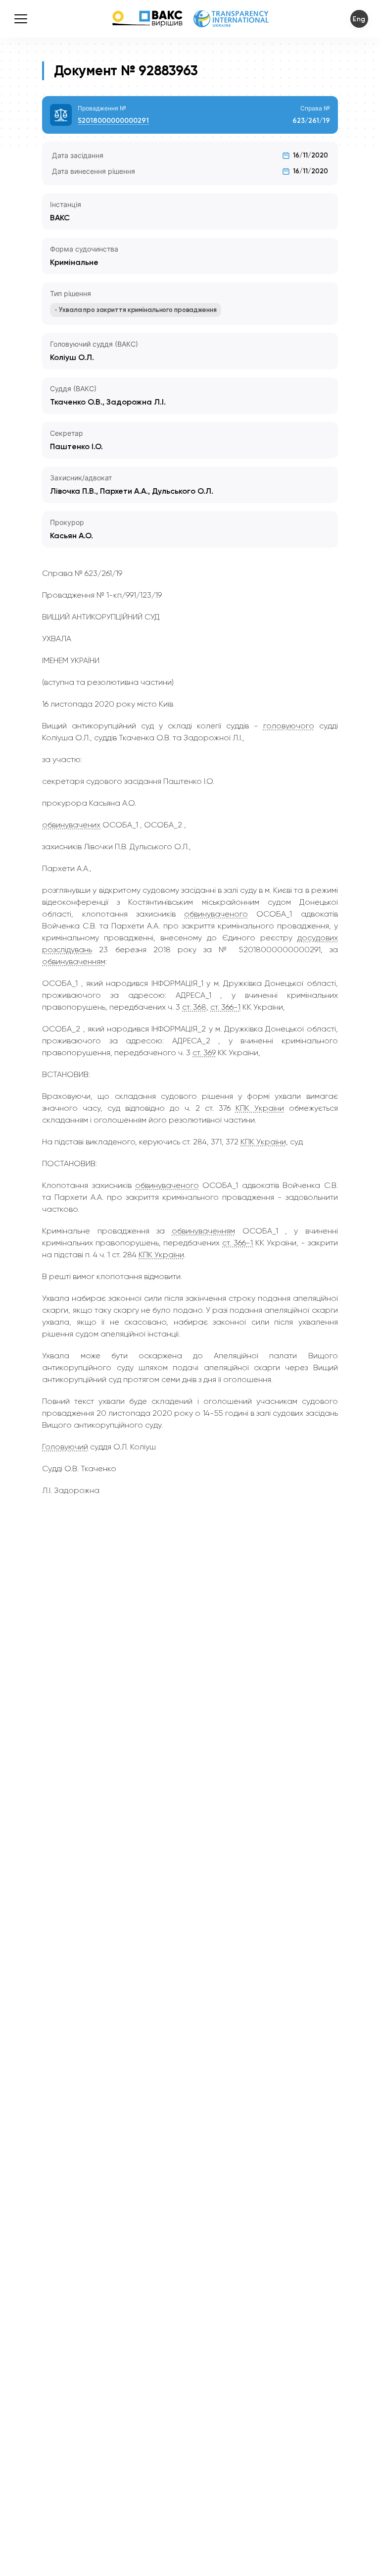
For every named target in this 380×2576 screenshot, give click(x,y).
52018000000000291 (113, 121)
